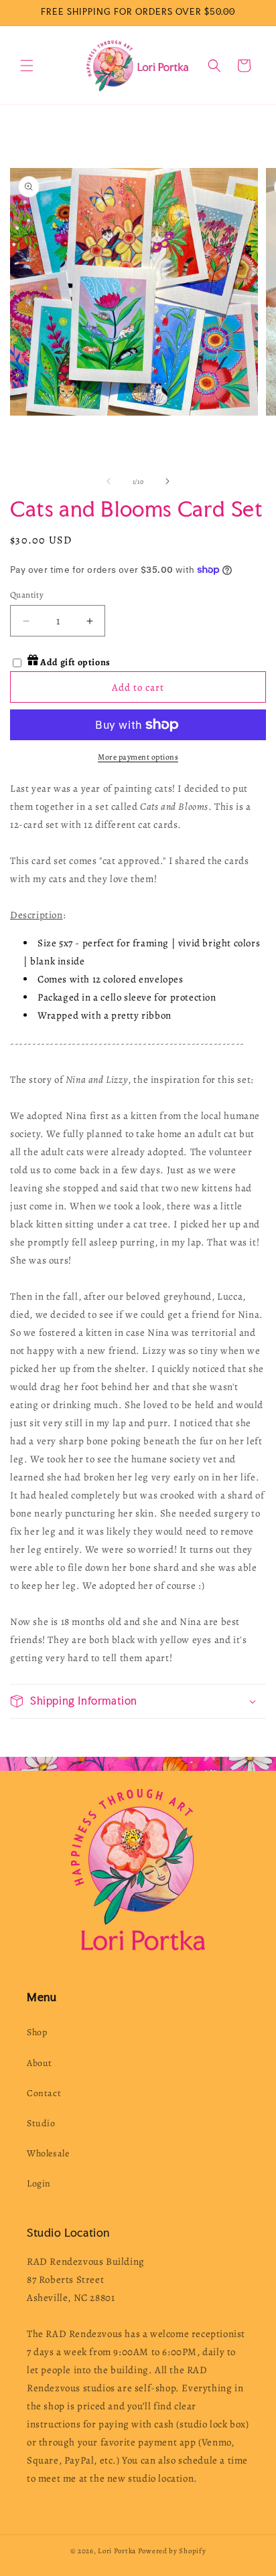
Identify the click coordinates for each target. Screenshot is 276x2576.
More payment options (138, 757)
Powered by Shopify (172, 2551)
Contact (44, 2093)
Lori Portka (117, 2551)
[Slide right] (167, 481)
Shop (37, 2032)
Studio (41, 2123)
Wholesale (48, 2153)
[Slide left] (109, 481)
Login (39, 2183)
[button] (27, 66)
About (40, 2063)
